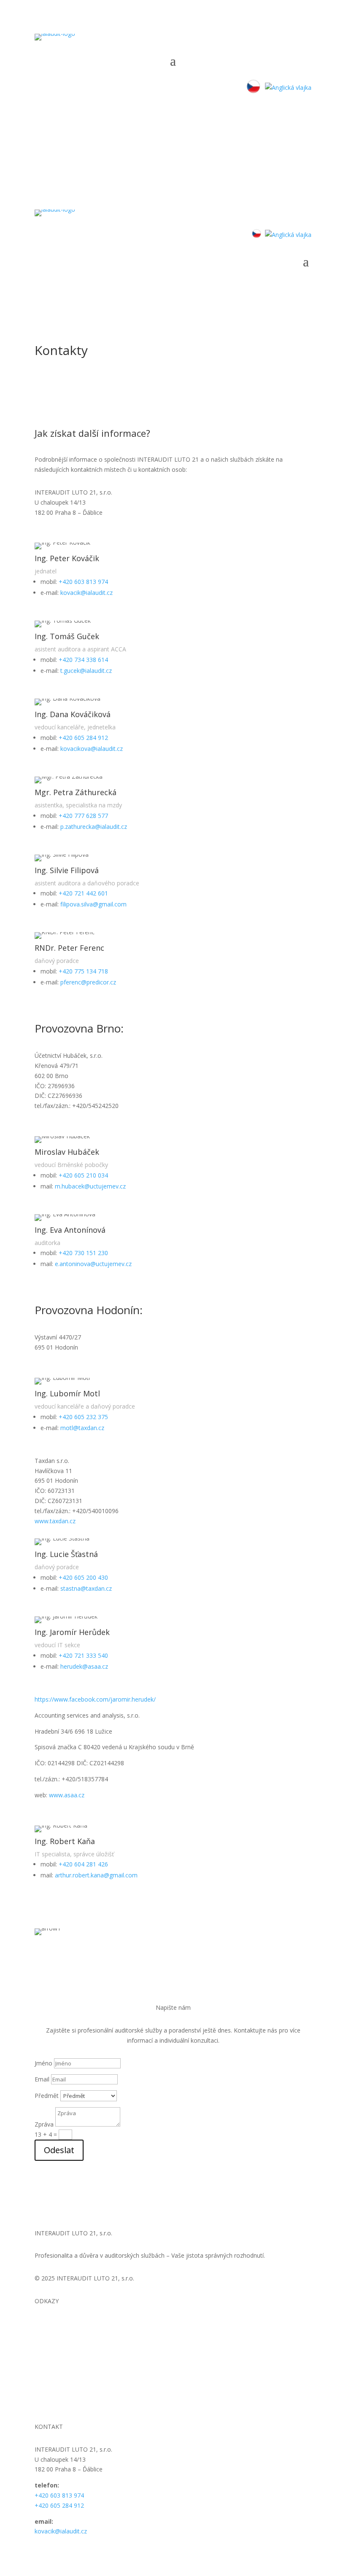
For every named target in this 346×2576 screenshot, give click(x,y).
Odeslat (59, 2150)
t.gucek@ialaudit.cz (86, 671)
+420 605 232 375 (82, 1417)
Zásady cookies (56, 2404)
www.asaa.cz (67, 1795)
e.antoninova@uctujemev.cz (92, 1264)
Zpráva (44, 2124)
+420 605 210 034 (82, 1175)
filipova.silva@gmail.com (93, 904)
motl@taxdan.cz (81, 1428)
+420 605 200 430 (82, 1577)
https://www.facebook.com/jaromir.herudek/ (95, 1699)
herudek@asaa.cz (83, 1666)
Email (42, 2079)
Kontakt (45, 2374)
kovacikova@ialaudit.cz (91, 749)
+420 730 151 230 (82, 1253)
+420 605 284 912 (82, 738)
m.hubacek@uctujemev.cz (89, 1186)
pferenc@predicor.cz (87, 982)
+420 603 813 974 (82, 582)
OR (39, 2384)
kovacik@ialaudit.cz (86, 593)
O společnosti (53, 2334)
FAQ (41, 2364)
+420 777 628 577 (82, 816)
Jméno (43, 2063)
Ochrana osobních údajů (68, 2394)
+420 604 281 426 (82, 1864)
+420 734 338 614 (82, 660)
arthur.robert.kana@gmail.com (95, 1875)
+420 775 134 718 (82, 971)
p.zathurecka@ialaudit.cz (94, 827)
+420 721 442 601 (82, 893)
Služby (43, 2343)
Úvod (42, 2324)
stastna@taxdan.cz (85, 1588)
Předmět (47, 2096)
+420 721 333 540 (82, 1655)
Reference (49, 2354)
